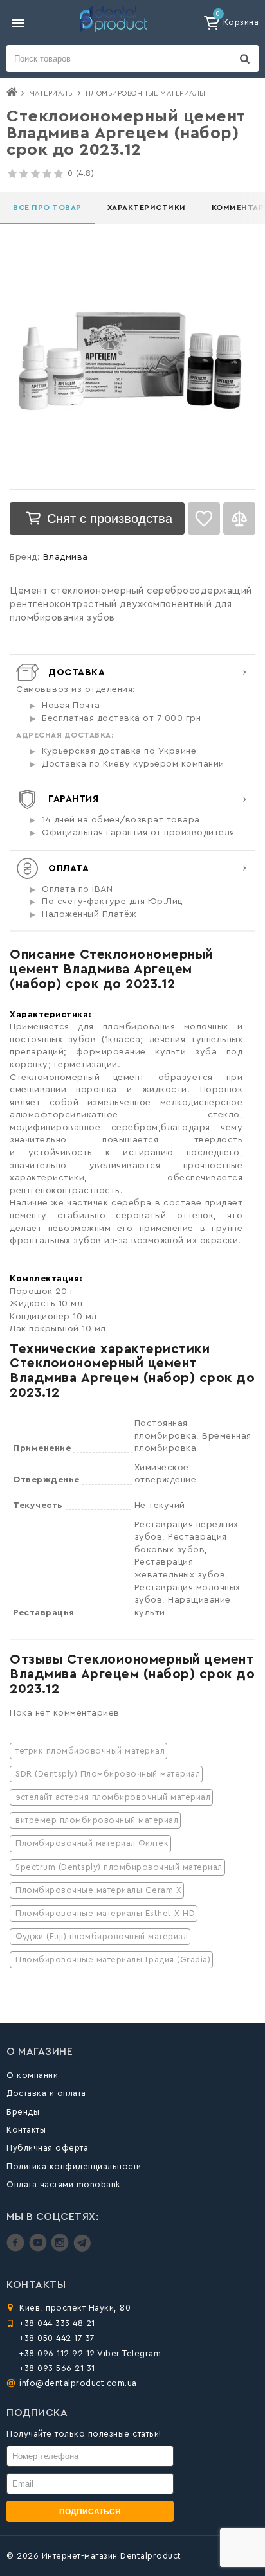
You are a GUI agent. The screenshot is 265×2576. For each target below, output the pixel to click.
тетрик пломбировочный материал (90, 1751)
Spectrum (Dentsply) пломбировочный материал (119, 1867)
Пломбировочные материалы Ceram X (98, 1890)
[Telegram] (82, 2249)
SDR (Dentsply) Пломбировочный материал (108, 1774)
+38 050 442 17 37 (57, 2338)
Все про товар (47, 208)
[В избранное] (204, 519)
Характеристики (147, 208)
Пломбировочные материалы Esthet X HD (105, 1913)
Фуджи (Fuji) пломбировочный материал (102, 1936)
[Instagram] (61, 2249)
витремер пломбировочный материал (97, 1820)
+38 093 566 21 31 (57, 2368)
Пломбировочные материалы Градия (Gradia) (113, 1959)
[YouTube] (40, 2249)
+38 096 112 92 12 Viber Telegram (90, 2353)
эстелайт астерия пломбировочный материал (113, 1797)
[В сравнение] (239, 519)
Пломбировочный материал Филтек (92, 1843)
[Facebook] (17, 2249)
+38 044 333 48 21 (57, 2323)
